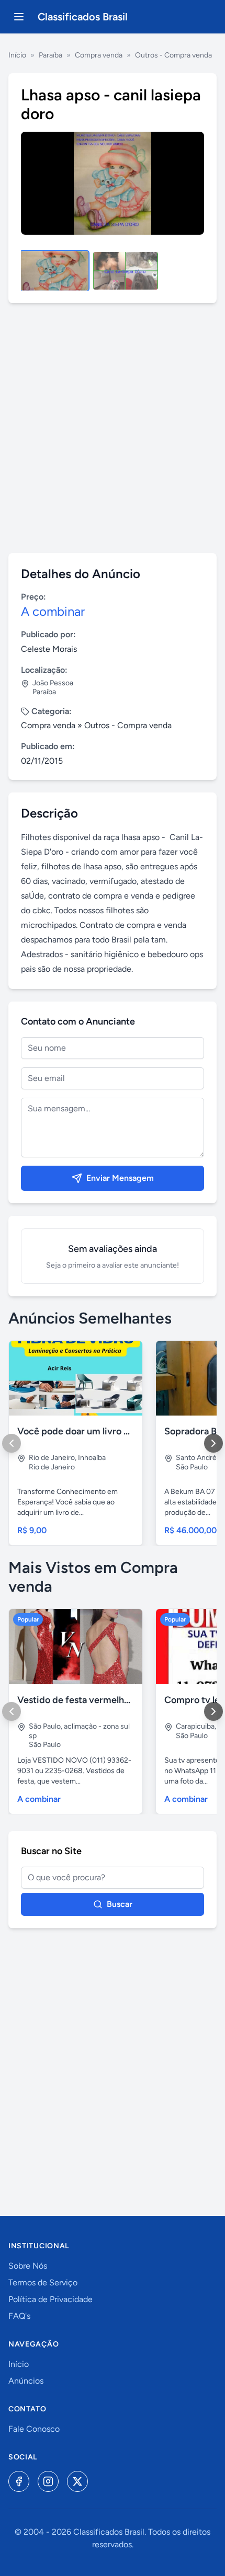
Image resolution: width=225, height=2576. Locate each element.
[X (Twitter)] (77, 2481)
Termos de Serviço (43, 2282)
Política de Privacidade (50, 2299)
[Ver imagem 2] (126, 271)
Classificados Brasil (83, 17)
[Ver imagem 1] (54, 271)
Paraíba (50, 55)
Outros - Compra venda (173, 55)
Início (17, 55)
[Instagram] (48, 2481)
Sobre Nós (28, 2266)
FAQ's (19, 2316)
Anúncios (26, 2381)
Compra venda (99, 55)
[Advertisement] (113, 428)
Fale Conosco (34, 2429)
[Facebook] (19, 2481)
